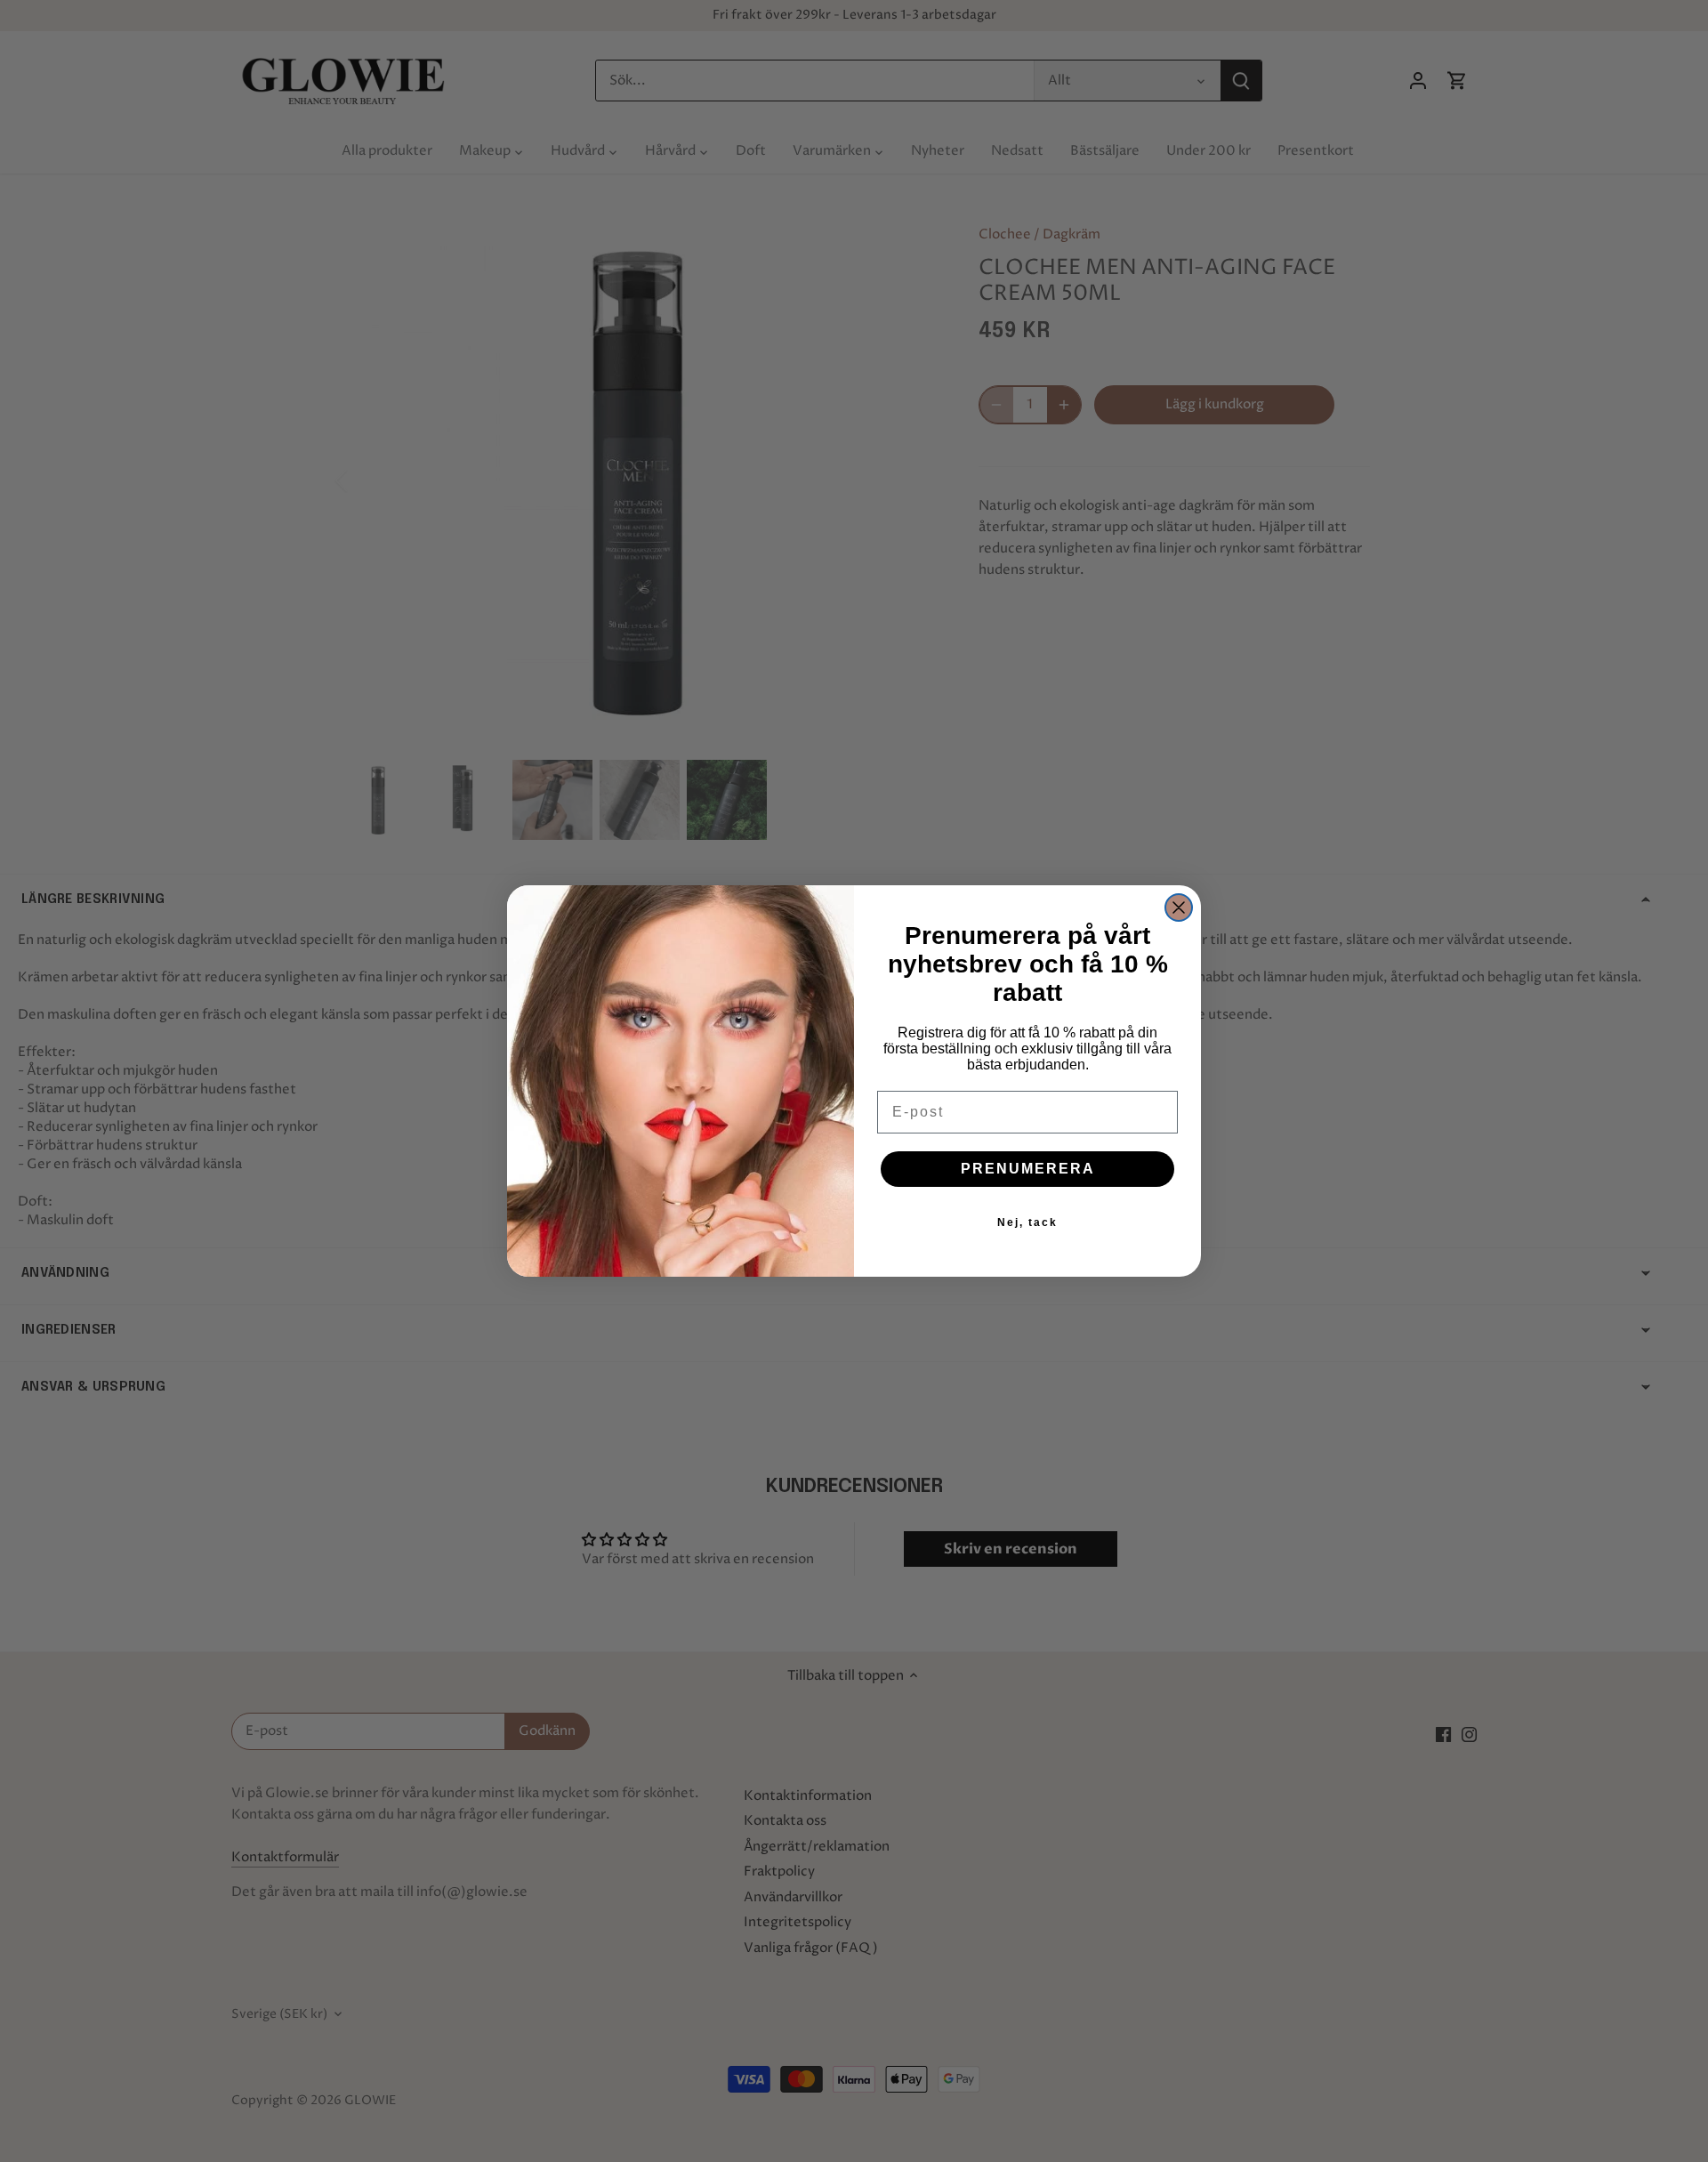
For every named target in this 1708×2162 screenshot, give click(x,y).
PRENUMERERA (1028, 1169)
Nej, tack (1027, 1222)
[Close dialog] (1179, 908)
